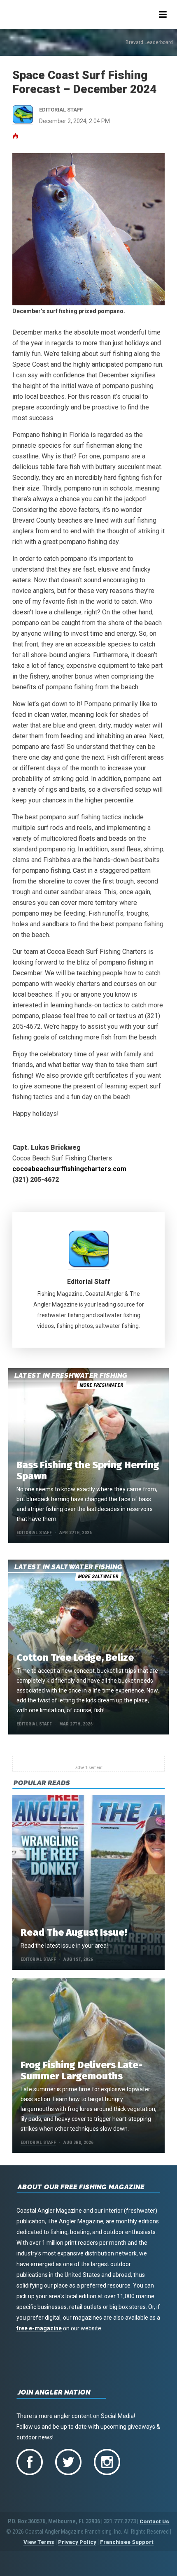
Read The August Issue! (74, 1932)
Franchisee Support (127, 2542)
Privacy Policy (77, 2542)
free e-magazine (39, 2328)
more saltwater (98, 1576)
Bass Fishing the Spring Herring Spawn (88, 1471)
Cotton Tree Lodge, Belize (75, 1658)
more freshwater (101, 1385)
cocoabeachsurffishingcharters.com (69, 1169)
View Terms (39, 2542)
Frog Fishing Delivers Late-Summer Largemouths (82, 2070)
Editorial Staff (89, 1282)
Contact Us (154, 2521)
